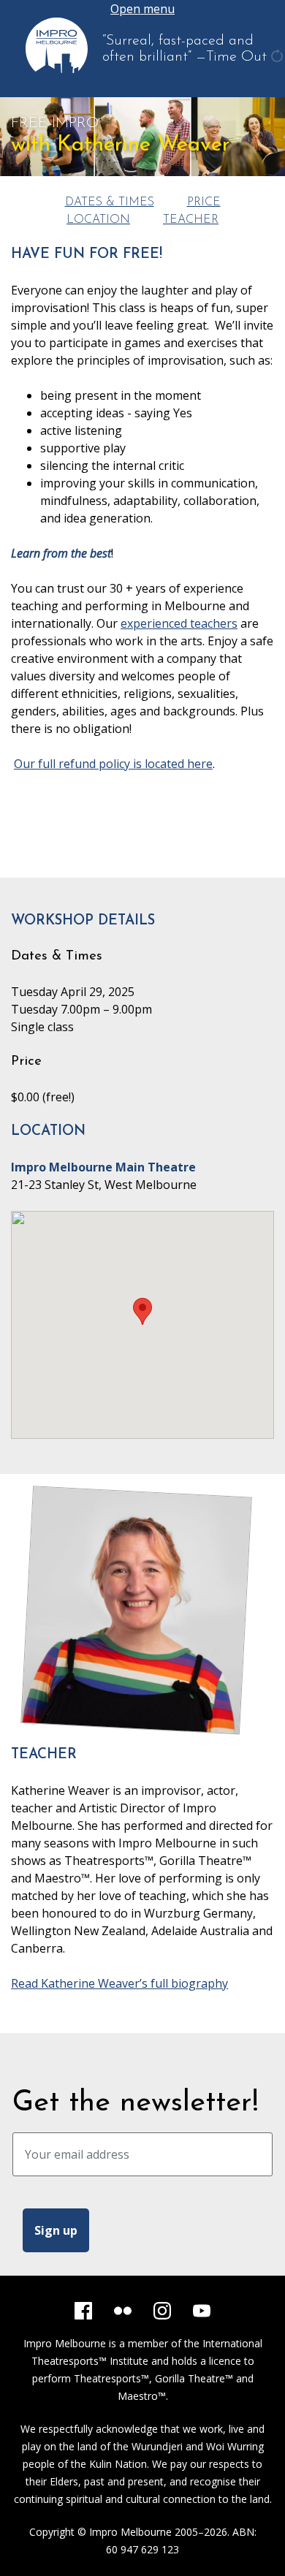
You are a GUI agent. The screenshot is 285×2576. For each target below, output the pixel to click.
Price (204, 202)
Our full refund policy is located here (113, 764)
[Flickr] (123, 2311)
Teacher (191, 220)
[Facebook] (83, 2311)
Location (98, 220)
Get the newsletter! (136, 2103)
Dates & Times (110, 202)
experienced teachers (179, 623)
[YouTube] (202, 2311)
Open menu (142, 9)
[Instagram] (162, 2311)
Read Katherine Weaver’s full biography (119, 1983)
